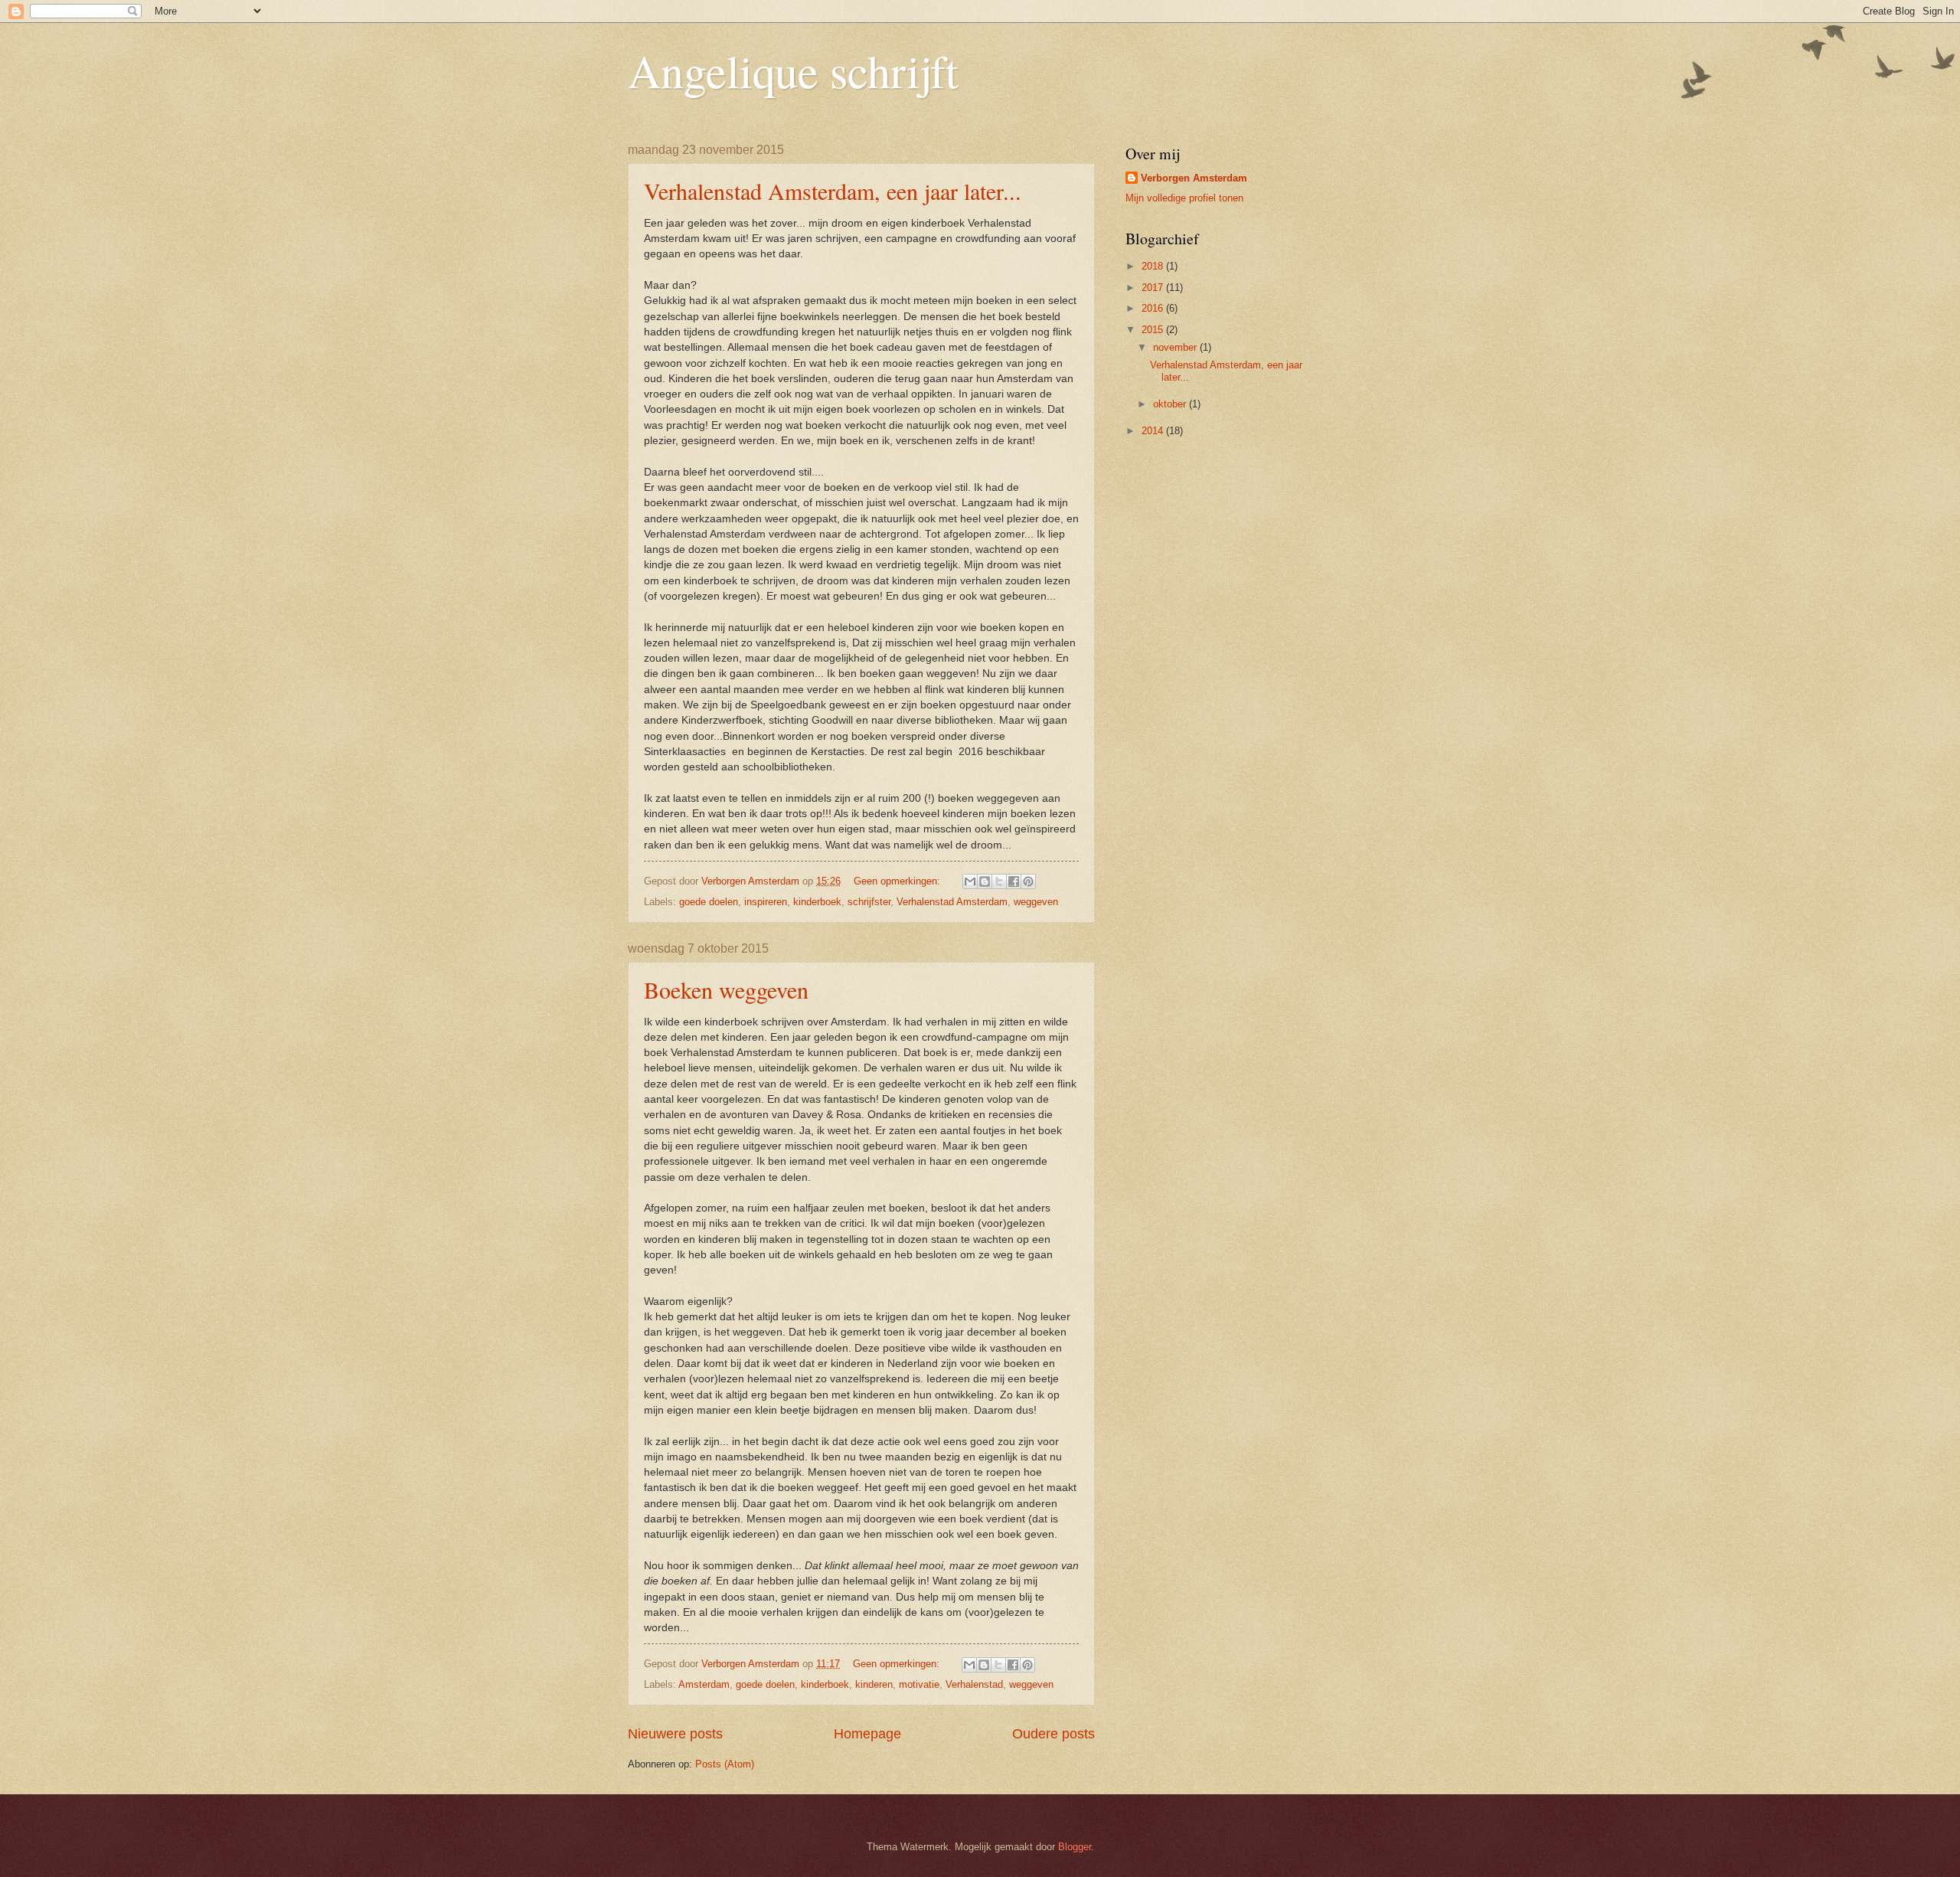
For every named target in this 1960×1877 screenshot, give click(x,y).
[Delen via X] (999, 881)
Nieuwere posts (675, 1734)
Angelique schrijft (793, 70)
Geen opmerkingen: (898, 881)
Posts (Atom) (725, 1764)
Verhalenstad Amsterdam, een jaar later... (833, 191)
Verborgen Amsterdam (1194, 178)
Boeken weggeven (726, 989)
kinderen (874, 1684)
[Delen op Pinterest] (1028, 881)
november (1176, 347)
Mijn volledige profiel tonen (1184, 198)
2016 (1154, 308)
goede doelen (709, 902)
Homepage (867, 1734)
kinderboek (817, 902)
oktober (1171, 404)
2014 (1154, 431)
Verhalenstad (974, 1684)
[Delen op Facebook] (1014, 881)
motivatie (919, 1684)
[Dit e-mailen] (970, 881)
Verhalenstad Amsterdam (952, 902)
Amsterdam (704, 1684)
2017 (1154, 288)
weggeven (1036, 902)
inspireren (766, 902)
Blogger (1075, 1847)
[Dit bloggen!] (985, 881)
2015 (1154, 330)
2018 (1154, 266)
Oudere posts (1053, 1734)
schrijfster (869, 902)
